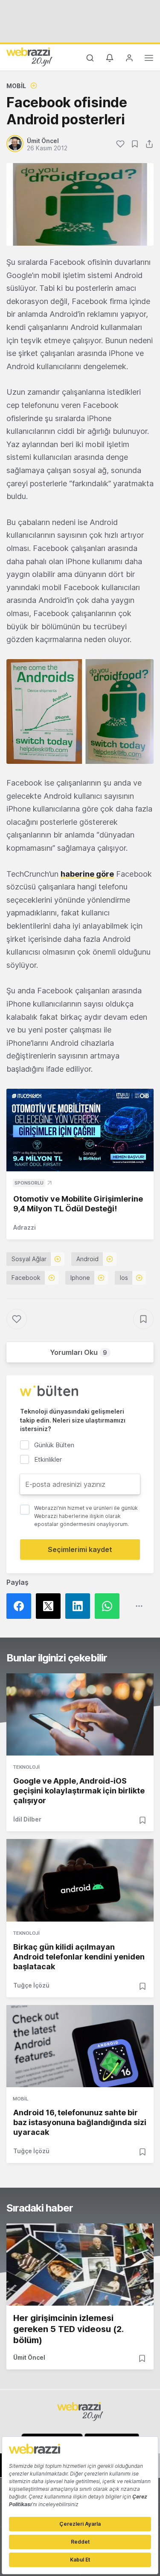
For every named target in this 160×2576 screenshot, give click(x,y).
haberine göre (87, 874)
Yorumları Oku (79, 1352)
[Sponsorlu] (80, 1130)
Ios (124, 1278)
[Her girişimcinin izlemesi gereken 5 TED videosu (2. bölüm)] (80, 2265)
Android (87, 1259)
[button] (80, 711)
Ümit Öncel (29, 2357)
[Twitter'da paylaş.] (51, 1606)
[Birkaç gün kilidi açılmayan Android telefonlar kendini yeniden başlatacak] (80, 1880)
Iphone (80, 1278)
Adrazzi (25, 1227)
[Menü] (149, 59)
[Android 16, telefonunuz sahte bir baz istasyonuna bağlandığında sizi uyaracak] (80, 2046)
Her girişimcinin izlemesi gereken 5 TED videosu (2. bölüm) (68, 2329)
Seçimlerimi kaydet (80, 1549)
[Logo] (29, 57)
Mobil (16, 86)
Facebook (26, 1278)
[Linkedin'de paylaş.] (80, 1606)
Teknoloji (26, 1767)
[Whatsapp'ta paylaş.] (109, 1606)
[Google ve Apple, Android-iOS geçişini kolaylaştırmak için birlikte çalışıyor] (80, 1714)
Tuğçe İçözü (31, 1985)
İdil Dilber (27, 1819)
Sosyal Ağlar (29, 1259)
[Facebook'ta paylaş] (21, 1606)
